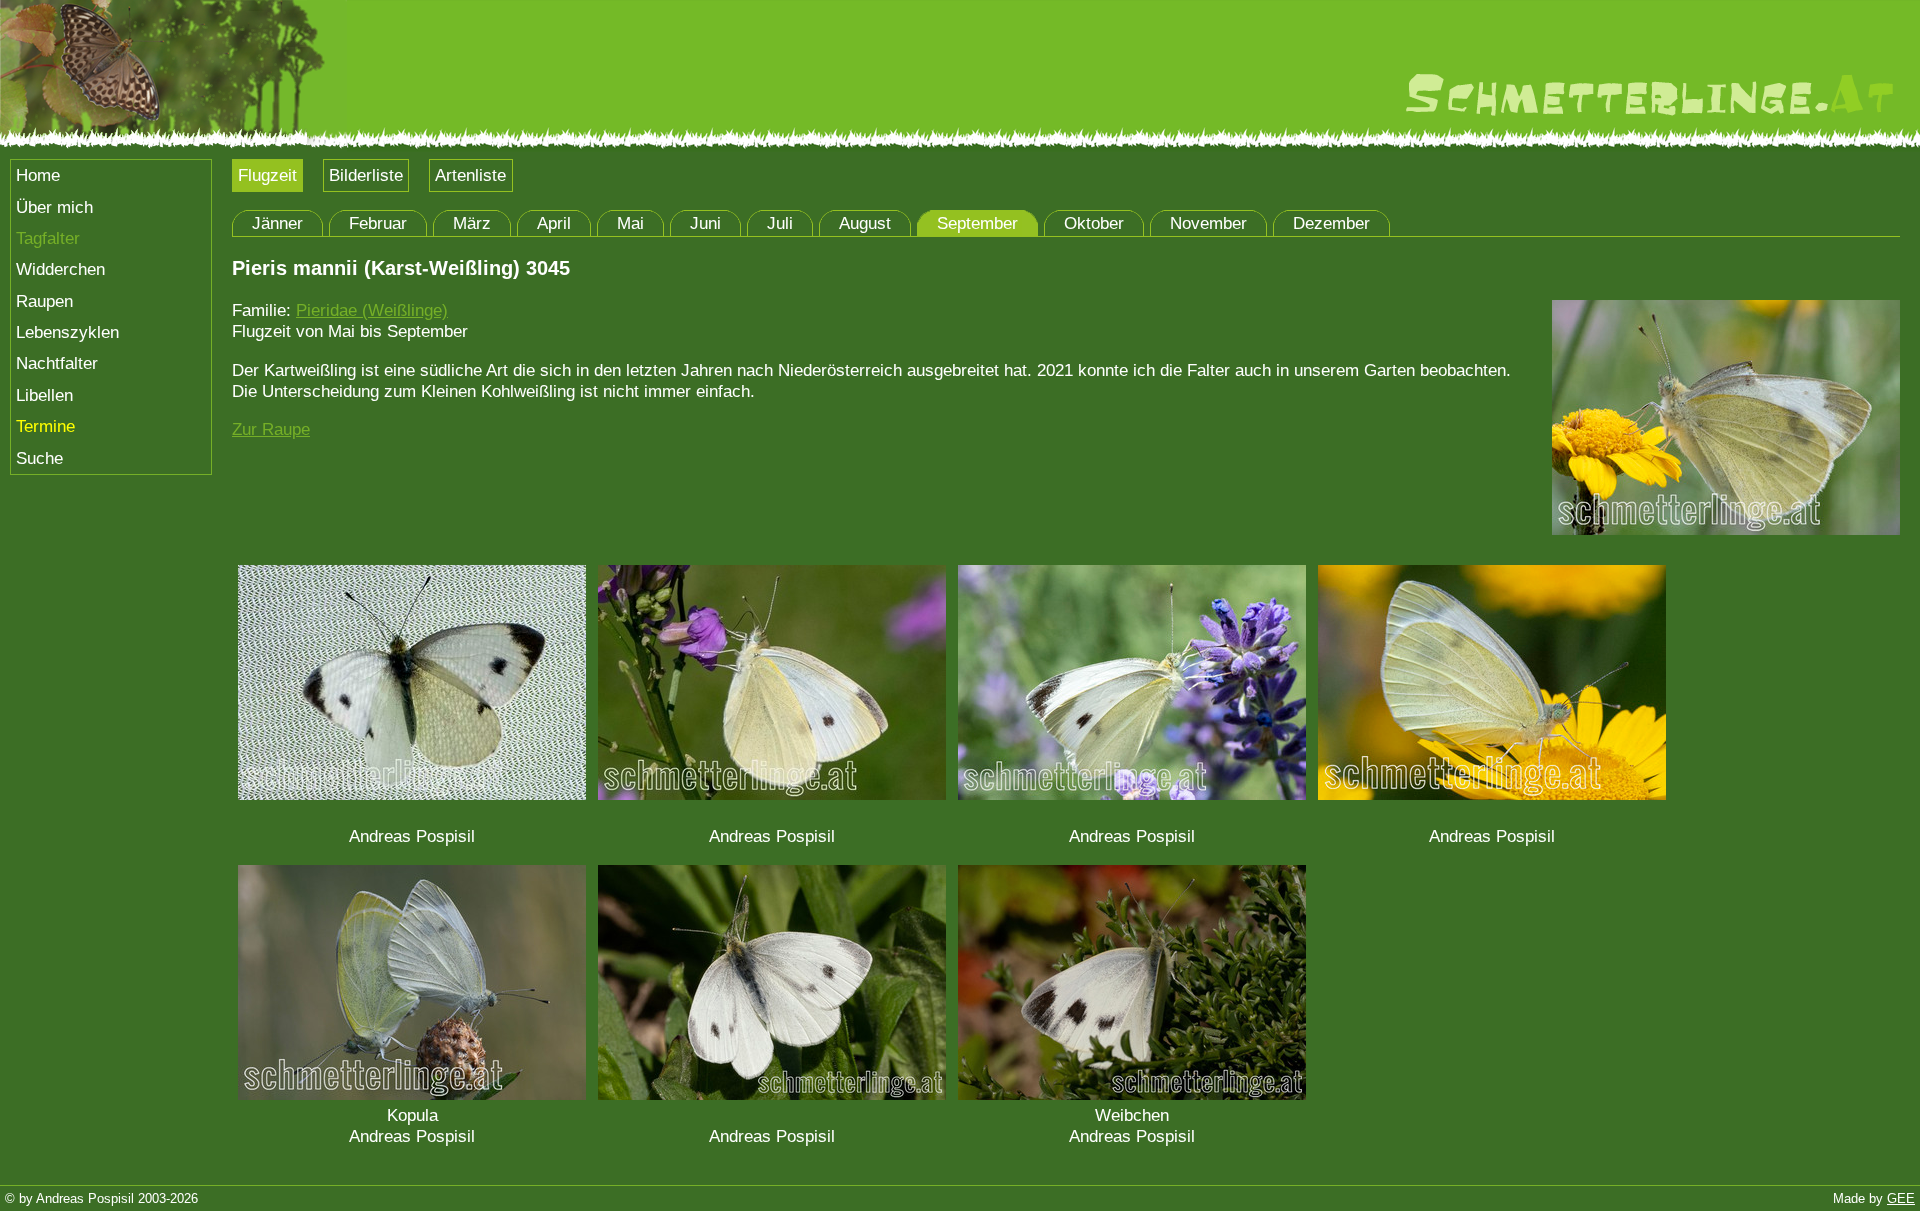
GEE (1901, 1198)
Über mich (54, 207)
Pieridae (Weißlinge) (372, 310)
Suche (39, 458)
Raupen (44, 301)
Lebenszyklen (67, 332)
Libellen (44, 395)
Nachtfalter (57, 363)
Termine (45, 426)
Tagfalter (48, 238)
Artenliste (470, 175)
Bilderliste (366, 175)
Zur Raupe (271, 429)
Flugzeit (267, 175)
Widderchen (60, 269)
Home (38, 175)
